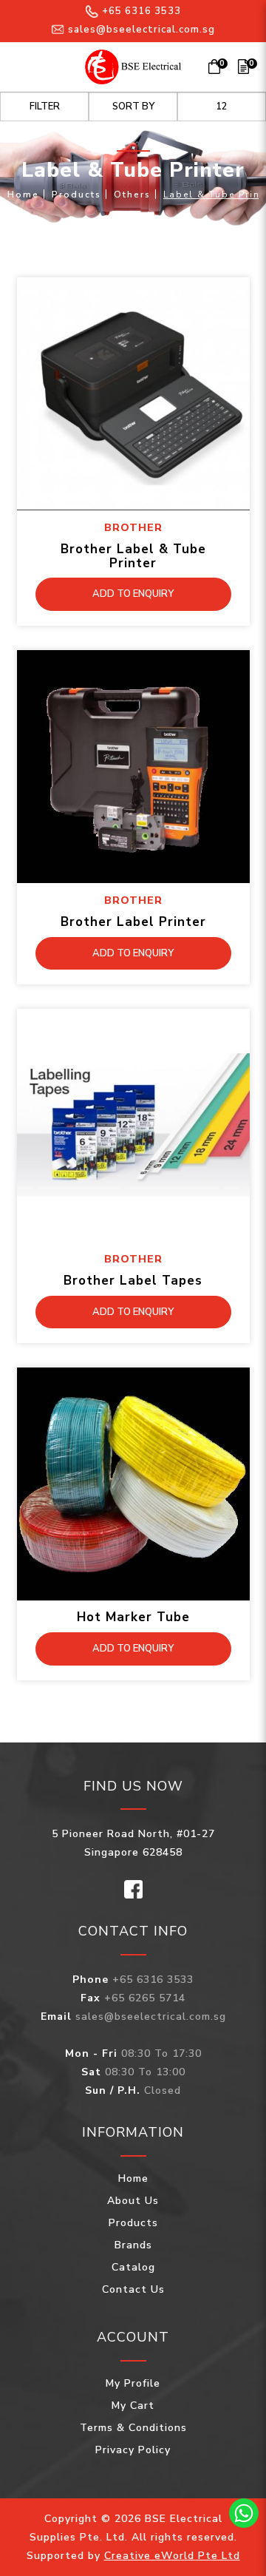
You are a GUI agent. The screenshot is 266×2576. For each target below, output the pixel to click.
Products (76, 195)
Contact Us (133, 2289)
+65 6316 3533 (141, 11)
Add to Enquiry (133, 594)
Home (23, 195)
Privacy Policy (133, 2450)
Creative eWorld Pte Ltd (172, 2556)
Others (132, 195)
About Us (133, 2201)
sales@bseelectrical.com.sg (141, 30)
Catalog (133, 2267)
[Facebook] (133, 1889)
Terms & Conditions (133, 2428)
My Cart (133, 2406)
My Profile (133, 2383)
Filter (45, 107)
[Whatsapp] (244, 2513)
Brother (133, 528)
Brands (133, 2245)
